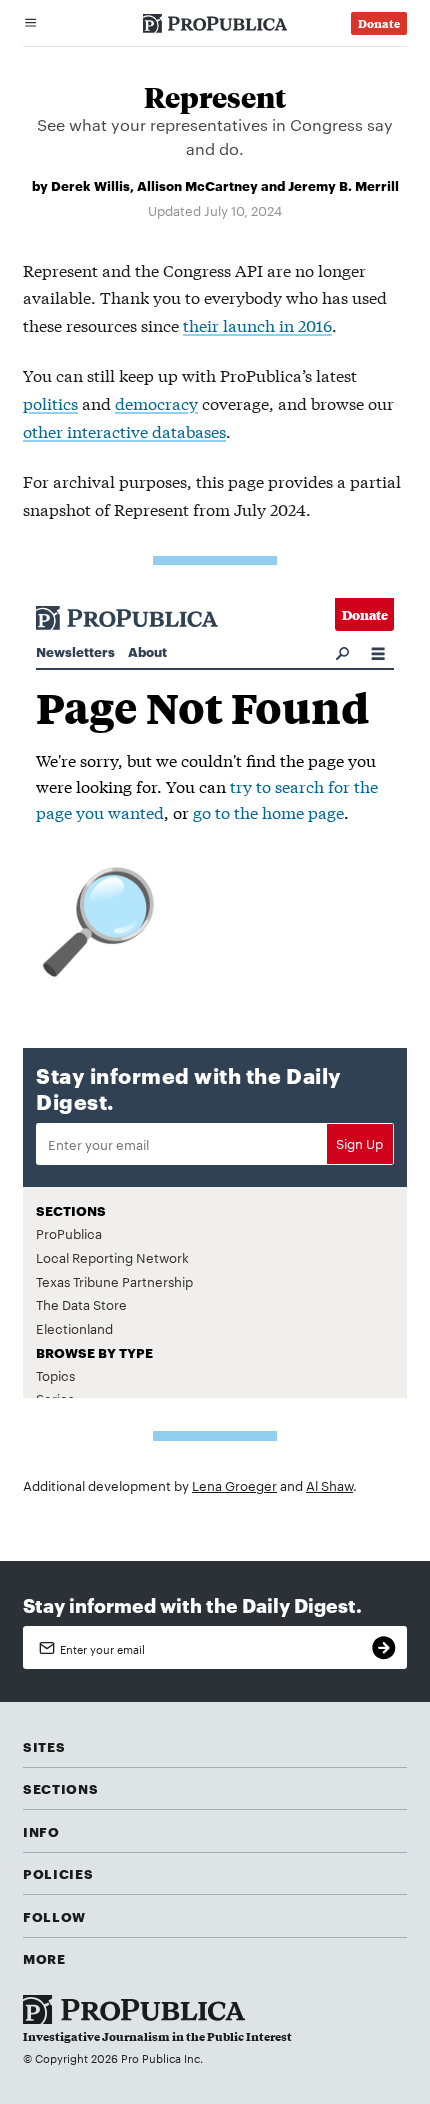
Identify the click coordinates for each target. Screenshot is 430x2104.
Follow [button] (54, 1916)
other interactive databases (124, 430)
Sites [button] (44, 1746)
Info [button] (41, 1831)
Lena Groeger (234, 1485)
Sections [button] (60, 1788)
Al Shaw (329, 1485)
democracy (156, 402)
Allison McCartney (197, 185)
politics (50, 402)
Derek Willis (90, 185)
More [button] (44, 1958)
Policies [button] (58, 1873)
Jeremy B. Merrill (343, 185)
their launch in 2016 (257, 324)
